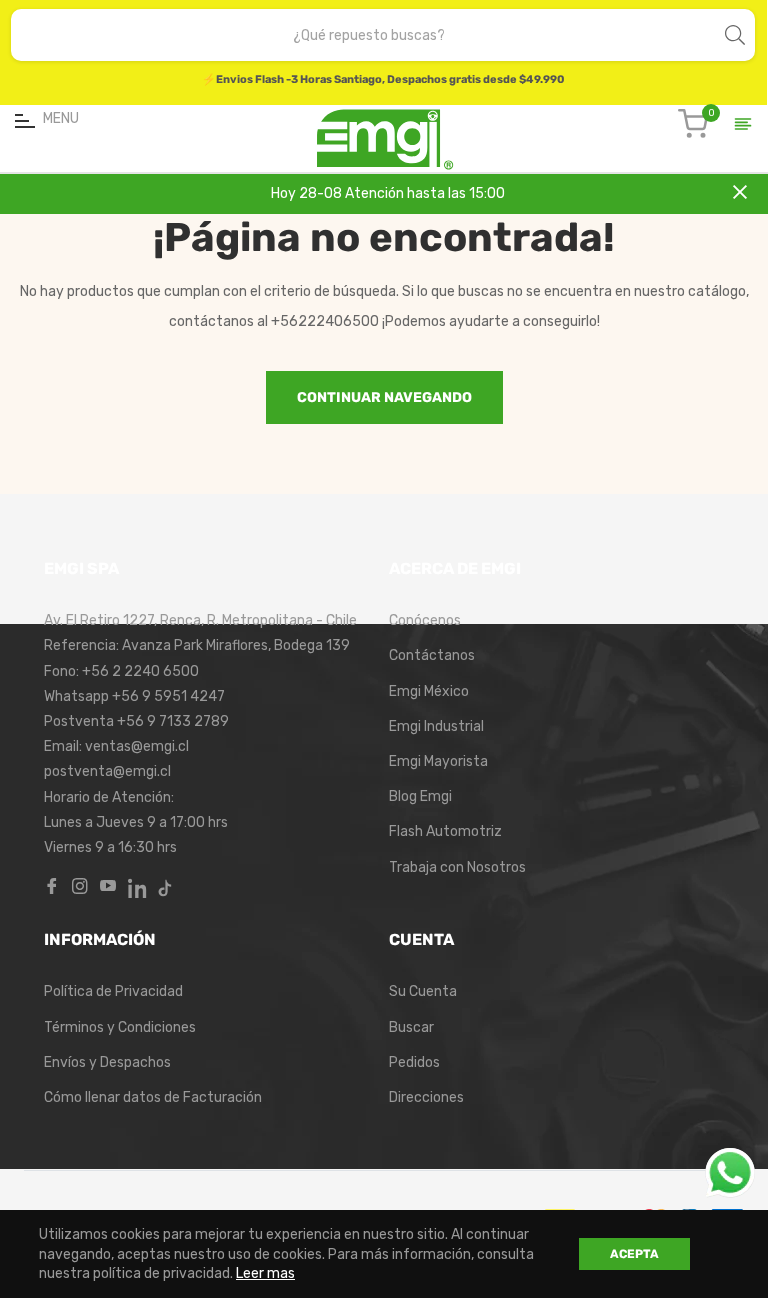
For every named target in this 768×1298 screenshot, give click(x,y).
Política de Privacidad (113, 991)
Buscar (411, 1027)
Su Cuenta (423, 991)
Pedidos (414, 1062)
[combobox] (369, 35)
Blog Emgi (420, 796)
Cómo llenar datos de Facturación (153, 1097)
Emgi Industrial (436, 726)
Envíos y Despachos (107, 1062)
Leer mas (265, 1273)
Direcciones (426, 1097)
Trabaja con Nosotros (457, 867)
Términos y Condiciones (120, 1027)
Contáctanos (432, 655)
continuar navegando (384, 397)
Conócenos (425, 620)
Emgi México (429, 691)
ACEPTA (634, 1254)
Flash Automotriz (445, 831)
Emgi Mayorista (438, 761)
